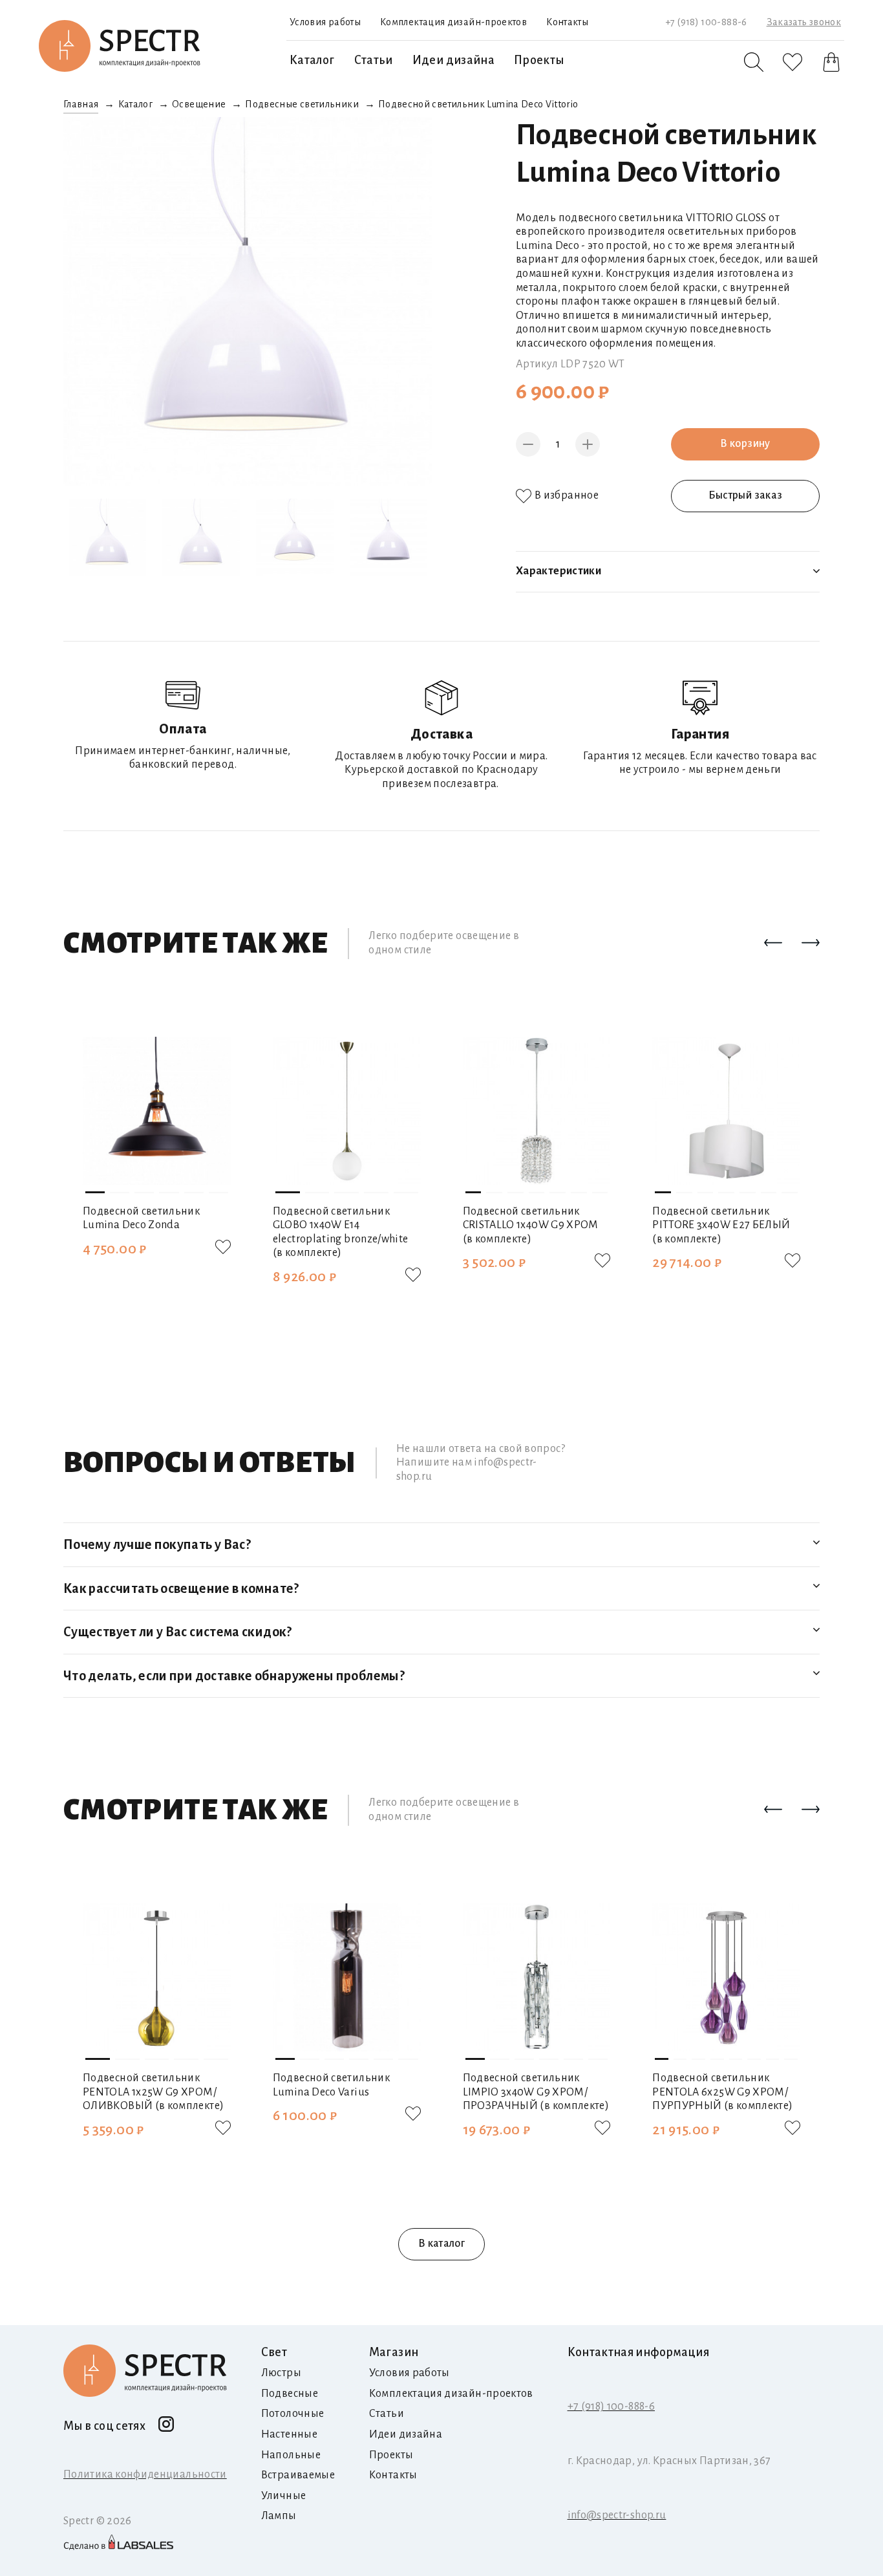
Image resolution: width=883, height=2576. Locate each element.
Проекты (539, 60)
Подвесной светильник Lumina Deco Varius (331, 2085)
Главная (81, 104)
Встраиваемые (298, 2475)
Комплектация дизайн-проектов (453, 22)
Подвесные (290, 2394)
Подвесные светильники (302, 104)
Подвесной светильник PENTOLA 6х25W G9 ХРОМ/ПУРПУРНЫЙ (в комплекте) (722, 2092)
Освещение (199, 104)
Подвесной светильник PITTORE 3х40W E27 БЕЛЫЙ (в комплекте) (721, 1225)
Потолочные (293, 2414)
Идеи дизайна (453, 60)
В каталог (441, 2244)
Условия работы (325, 22)
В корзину (745, 444)
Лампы (279, 2516)
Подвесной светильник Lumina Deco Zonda (141, 1218)
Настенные (289, 2434)
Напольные (291, 2455)
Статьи (374, 60)
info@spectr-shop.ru (617, 2515)
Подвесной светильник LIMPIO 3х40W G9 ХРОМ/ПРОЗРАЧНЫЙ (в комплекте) (536, 2092)
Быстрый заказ (746, 495)
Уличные (284, 2496)
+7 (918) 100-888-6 (706, 22)
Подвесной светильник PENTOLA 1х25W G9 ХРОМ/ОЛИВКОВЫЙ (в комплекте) (153, 2092)
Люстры (281, 2373)
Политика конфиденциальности (145, 2474)
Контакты (567, 22)
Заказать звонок (804, 22)
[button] (773, 944)
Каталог (312, 60)
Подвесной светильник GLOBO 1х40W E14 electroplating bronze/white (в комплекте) (341, 1232)
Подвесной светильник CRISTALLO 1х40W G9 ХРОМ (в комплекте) (531, 1225)
